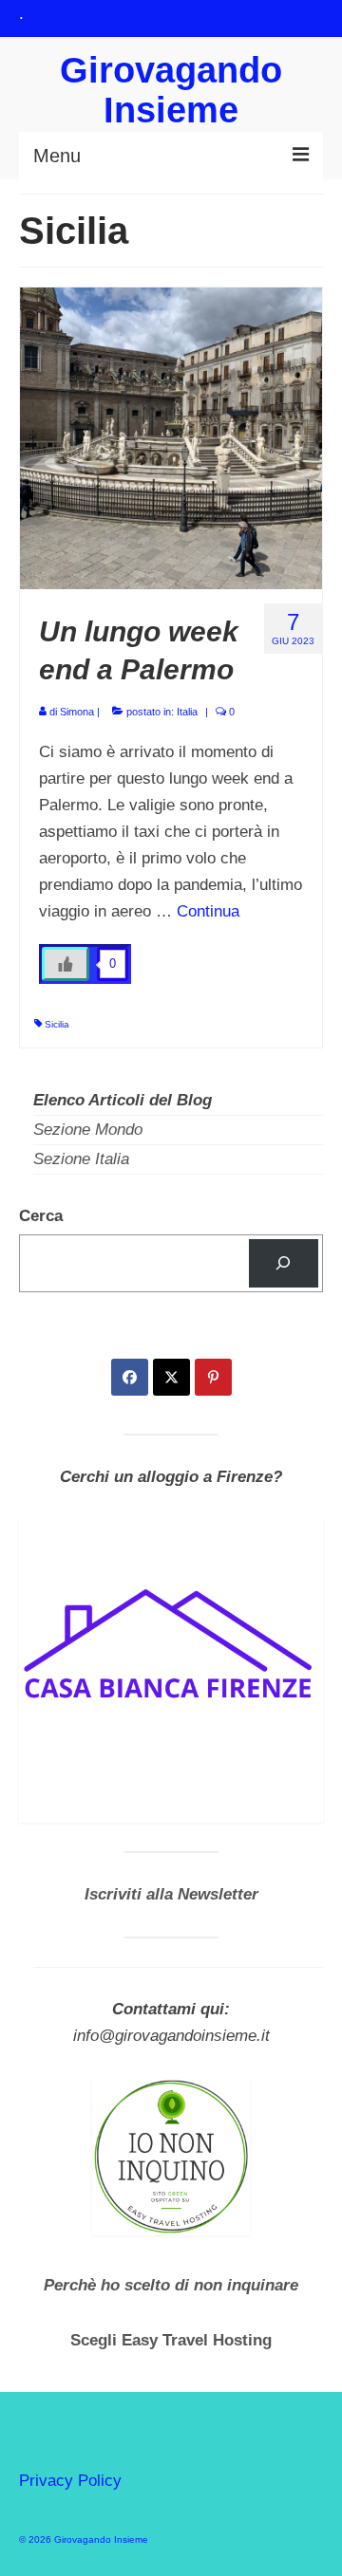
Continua (208, 911)
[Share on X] (171, 1377)
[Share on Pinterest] (213, 1377)
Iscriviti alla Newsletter (171, 1894)
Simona (77, 712)
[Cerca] (284, 1263)
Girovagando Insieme (171, 90)
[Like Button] (66, 964)
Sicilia (57, 1024)
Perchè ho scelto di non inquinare (171, 2285)
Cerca (41, 1216)
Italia (187, 712)
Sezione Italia (81, 1159)
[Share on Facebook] (130, 1377)
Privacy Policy (70, 2481)
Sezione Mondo (88, 1130)
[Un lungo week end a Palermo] (171, 437)
